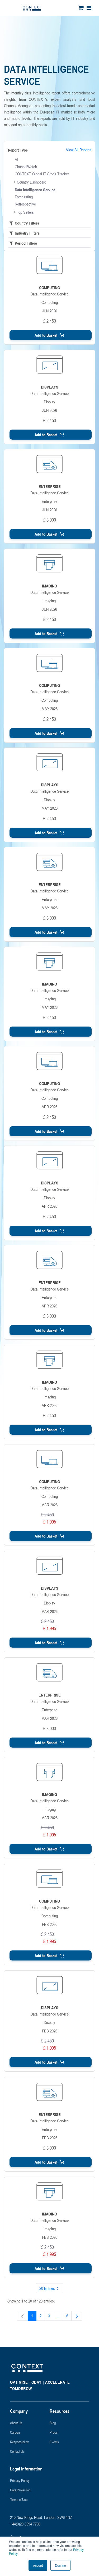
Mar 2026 (49, 1505)
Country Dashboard (32, 182)
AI (16, 159)
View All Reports (79, 150)
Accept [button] (38, 2565)
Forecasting (24, 197)
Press (54, 2432)
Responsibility (19, 2442)
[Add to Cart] (51, 335)
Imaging (50, 601)
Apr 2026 (49, 1107)
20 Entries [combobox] (47, 2288)
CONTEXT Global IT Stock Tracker (42, 174)
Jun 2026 (49, 311)
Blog (53, 2423)
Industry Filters (27, 233)
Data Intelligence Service (35, 190)
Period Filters (25, 243)
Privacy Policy (20, 2480)
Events (54, 2442)
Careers (15, 2432)
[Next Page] (77, 2316)
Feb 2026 (50, 1924)
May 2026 (50, 709)
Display (49, 402)
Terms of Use (19, 2499)
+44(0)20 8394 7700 (25, 2524)
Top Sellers (25, 212)
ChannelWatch (26, 167)
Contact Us (17, 2451)
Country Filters (26, 223)
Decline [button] (60, 2565)
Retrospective (25, 204)
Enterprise (49, 501)
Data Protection (20, 2490)
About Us (16, 2423)
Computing (50, 302)
